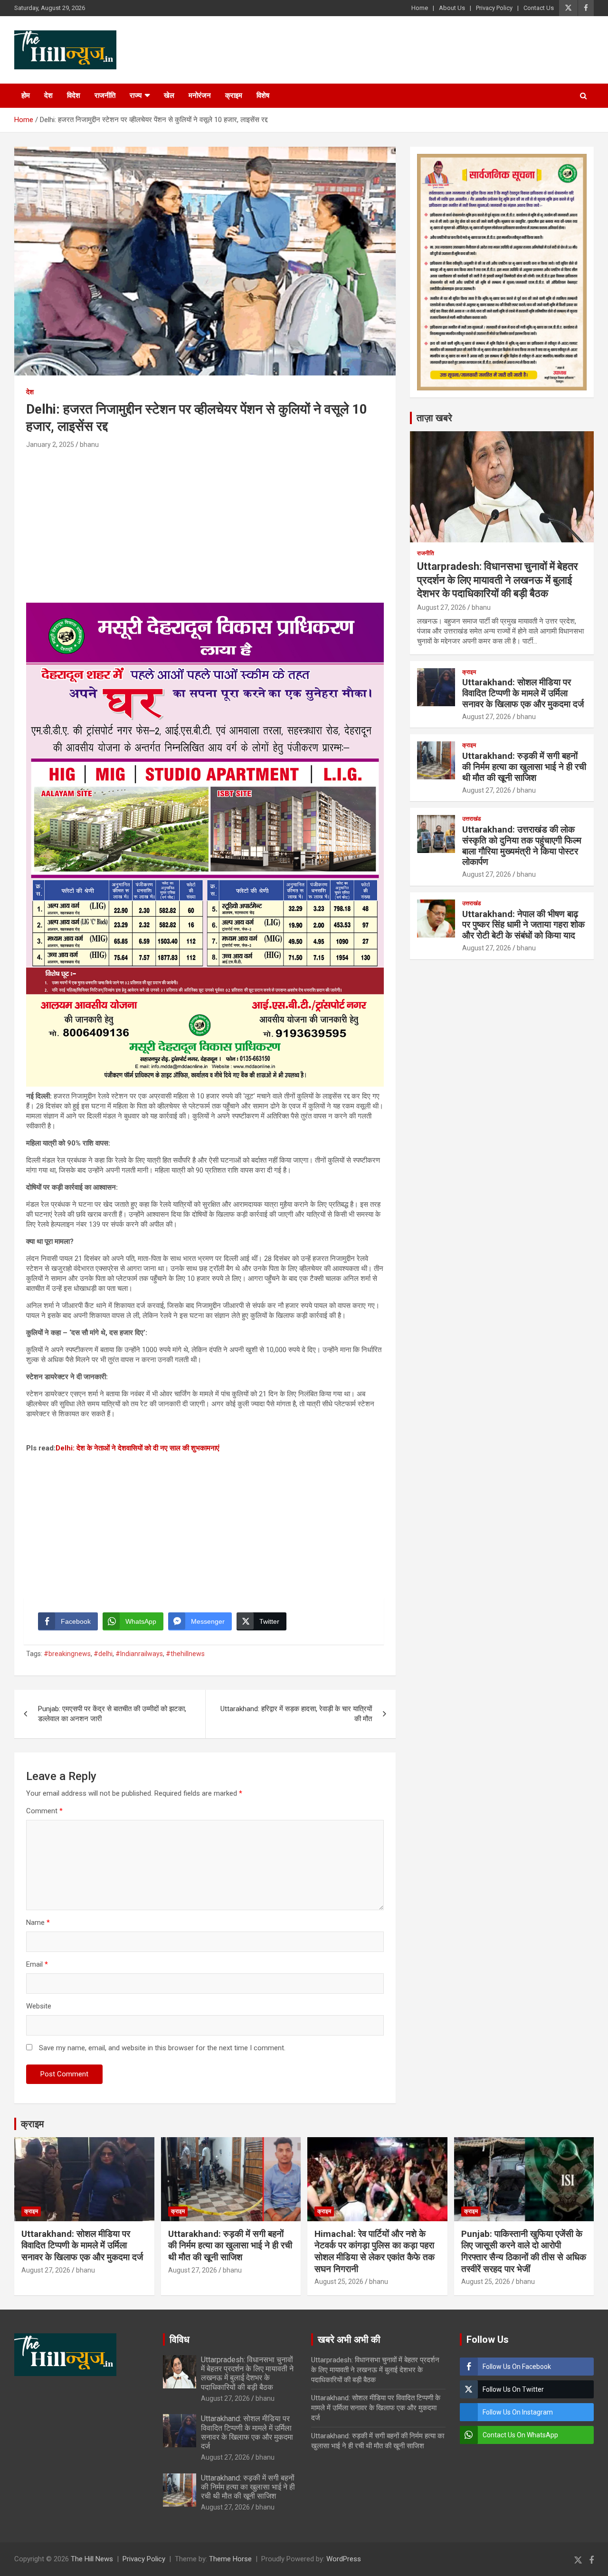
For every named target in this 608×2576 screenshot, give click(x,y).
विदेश (74, 95)
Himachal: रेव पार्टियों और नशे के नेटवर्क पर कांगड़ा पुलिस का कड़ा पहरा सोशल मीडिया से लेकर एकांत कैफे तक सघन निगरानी (375, 2251)
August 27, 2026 (442, 607)
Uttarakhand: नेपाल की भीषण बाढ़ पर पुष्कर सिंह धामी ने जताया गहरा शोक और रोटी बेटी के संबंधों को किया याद (523, 925)
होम (26, 95)
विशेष (263, 95)
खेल (169, 95)
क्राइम (234, 95)
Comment (44, 1811)
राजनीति (105, 95)
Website (39, 2006)
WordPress (344, 2559)
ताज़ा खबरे (434, 418)
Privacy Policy (494, 8)
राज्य (136, 95)
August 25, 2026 (339, 2282)
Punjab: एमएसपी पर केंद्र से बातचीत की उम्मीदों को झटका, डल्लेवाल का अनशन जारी (112, 1714)
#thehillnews (185, 1654)
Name (38, 1923)
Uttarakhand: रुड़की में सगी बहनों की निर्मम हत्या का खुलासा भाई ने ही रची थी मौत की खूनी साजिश (524, 767)
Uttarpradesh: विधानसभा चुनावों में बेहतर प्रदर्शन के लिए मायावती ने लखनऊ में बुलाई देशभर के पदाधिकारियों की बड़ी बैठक (498, 580)
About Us (452, 8)
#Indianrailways (139, 1654)
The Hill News (92, 2559)
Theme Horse (230, 2559)
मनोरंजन (200, 95)
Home (420, 8)
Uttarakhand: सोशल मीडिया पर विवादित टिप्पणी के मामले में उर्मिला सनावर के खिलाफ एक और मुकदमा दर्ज (523, 693)
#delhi (103, 1654)
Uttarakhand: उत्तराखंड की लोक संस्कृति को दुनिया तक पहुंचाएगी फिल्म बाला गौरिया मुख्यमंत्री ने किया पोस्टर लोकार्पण (522, 846)
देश (48, 95)
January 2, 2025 (50, 445)
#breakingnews (67, 1654)
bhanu (89, 445)
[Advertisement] (205, 522)
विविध (180, 2339)
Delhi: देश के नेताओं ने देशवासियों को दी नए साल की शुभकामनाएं (138, 1448)
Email (37, 1964)
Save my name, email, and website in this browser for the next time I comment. (162, 2048)
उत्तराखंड (471, 819)
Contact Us (539, 8)
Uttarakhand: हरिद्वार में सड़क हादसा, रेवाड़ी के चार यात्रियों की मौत (296, 1714)
